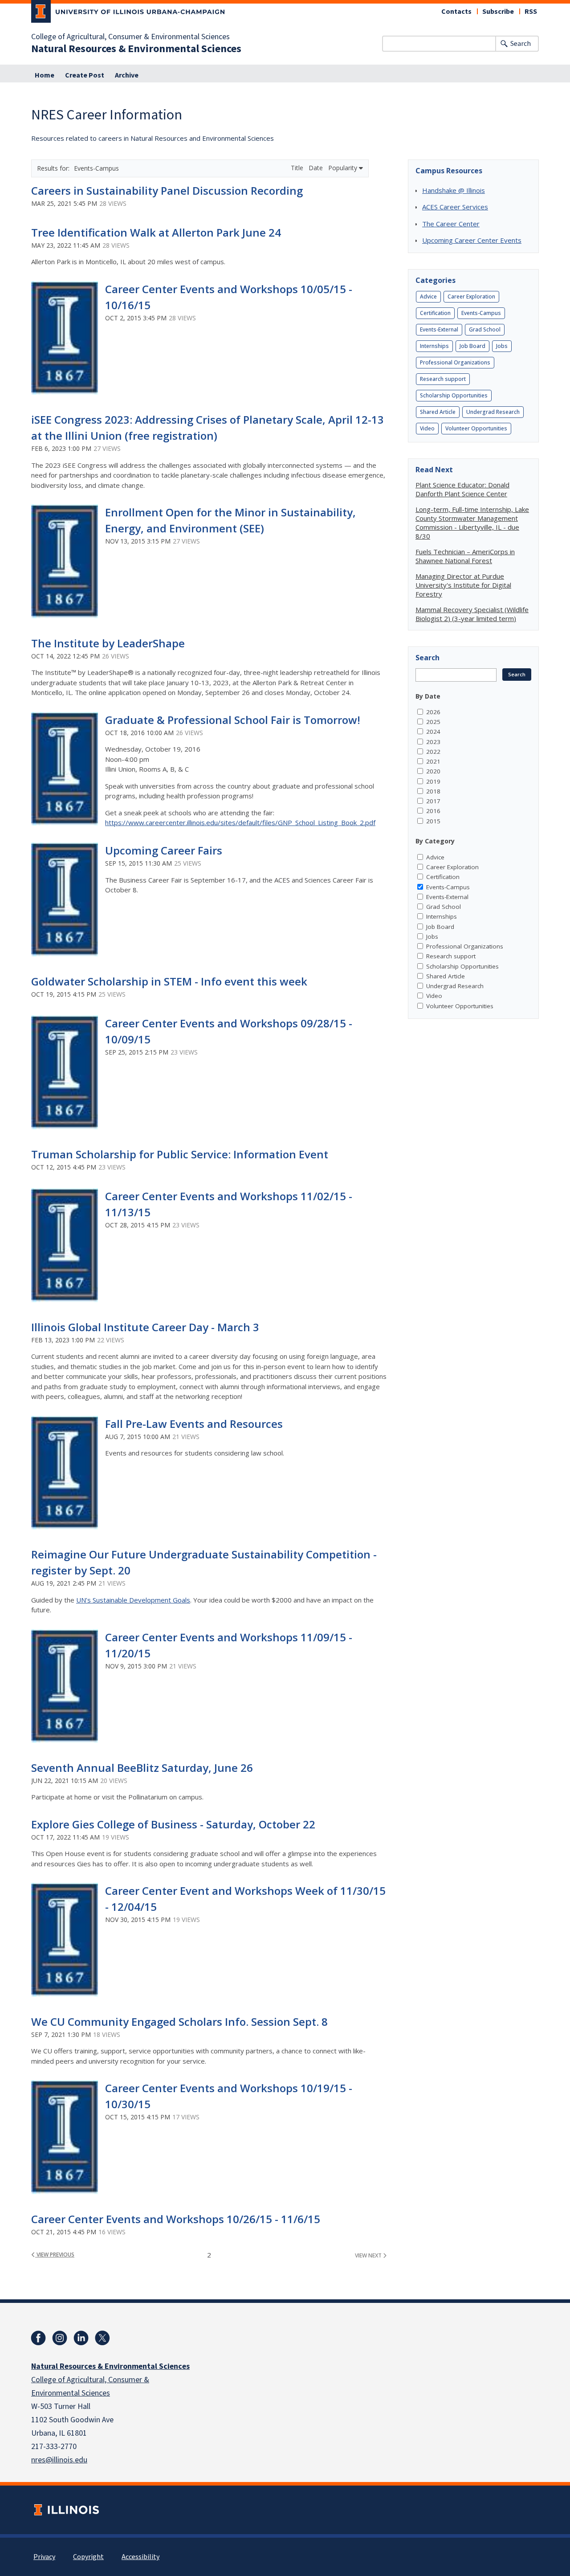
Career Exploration (471, 296)
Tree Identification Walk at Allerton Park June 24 (156, 232)
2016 (433, 811)
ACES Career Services (455, 207)
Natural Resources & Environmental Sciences (136, 49)
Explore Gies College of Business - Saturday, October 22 (173, 1824)
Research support (443, 379)
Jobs (502, 346)
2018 (433, 791)
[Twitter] (102, 2338)
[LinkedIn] (81, 2338)
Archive (127, 75)
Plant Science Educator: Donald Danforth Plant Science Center (462, 489)
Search (521, 44)
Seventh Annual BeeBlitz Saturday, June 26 (142, 1768)
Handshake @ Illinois (454, 190)
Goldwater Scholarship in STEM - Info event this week (169, 981)
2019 (433, 781)
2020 (433, 771)
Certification (435, 313)
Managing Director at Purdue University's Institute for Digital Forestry (463, 585)
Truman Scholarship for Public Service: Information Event (180, 1154)
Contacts (456, 12)
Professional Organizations (455, 362)
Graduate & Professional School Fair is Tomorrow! (233, 720)
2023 (433, 742)
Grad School (485, 329)
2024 (433, 732)
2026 (433, 712)
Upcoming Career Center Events (472, 240)
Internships (434, 346)
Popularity (344, 168)
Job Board (472, 346)
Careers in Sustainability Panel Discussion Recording (167, 190)
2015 (433, 821)
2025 (433, 722)
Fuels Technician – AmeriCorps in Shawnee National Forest (465, 556)
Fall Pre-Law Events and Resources (194, 1424)
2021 (433, 761)
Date (317, 168)
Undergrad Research (493, 412)
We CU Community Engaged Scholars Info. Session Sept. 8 (179, 2022)
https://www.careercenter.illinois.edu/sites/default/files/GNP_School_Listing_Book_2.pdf (240, 822)
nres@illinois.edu (59, 2460)
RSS (531, 12)
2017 (433, 801)
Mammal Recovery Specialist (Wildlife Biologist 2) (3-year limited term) (472, 614)
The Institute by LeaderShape (108, 643)
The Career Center (451, 224)
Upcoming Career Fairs (164, 850)
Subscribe (498, 12)
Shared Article (438, 412)
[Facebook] (38, 2338)
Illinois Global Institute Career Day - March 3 (145, 1327)
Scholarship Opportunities (454, 395)
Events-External (439, 329)
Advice (428, 296)
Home (45, 75)
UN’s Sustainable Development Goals (133, 1600)
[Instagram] (60, 2338)
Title (298, 168)
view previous (55, 2255)
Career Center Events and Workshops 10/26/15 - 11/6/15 (176, 2219)
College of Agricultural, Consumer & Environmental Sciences (130, 37)
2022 (433, 752)
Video (427, 428)
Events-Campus (481, 313)
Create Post (85, 75)
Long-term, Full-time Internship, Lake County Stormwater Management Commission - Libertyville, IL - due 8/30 (472, 523)
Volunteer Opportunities (476, 428)
